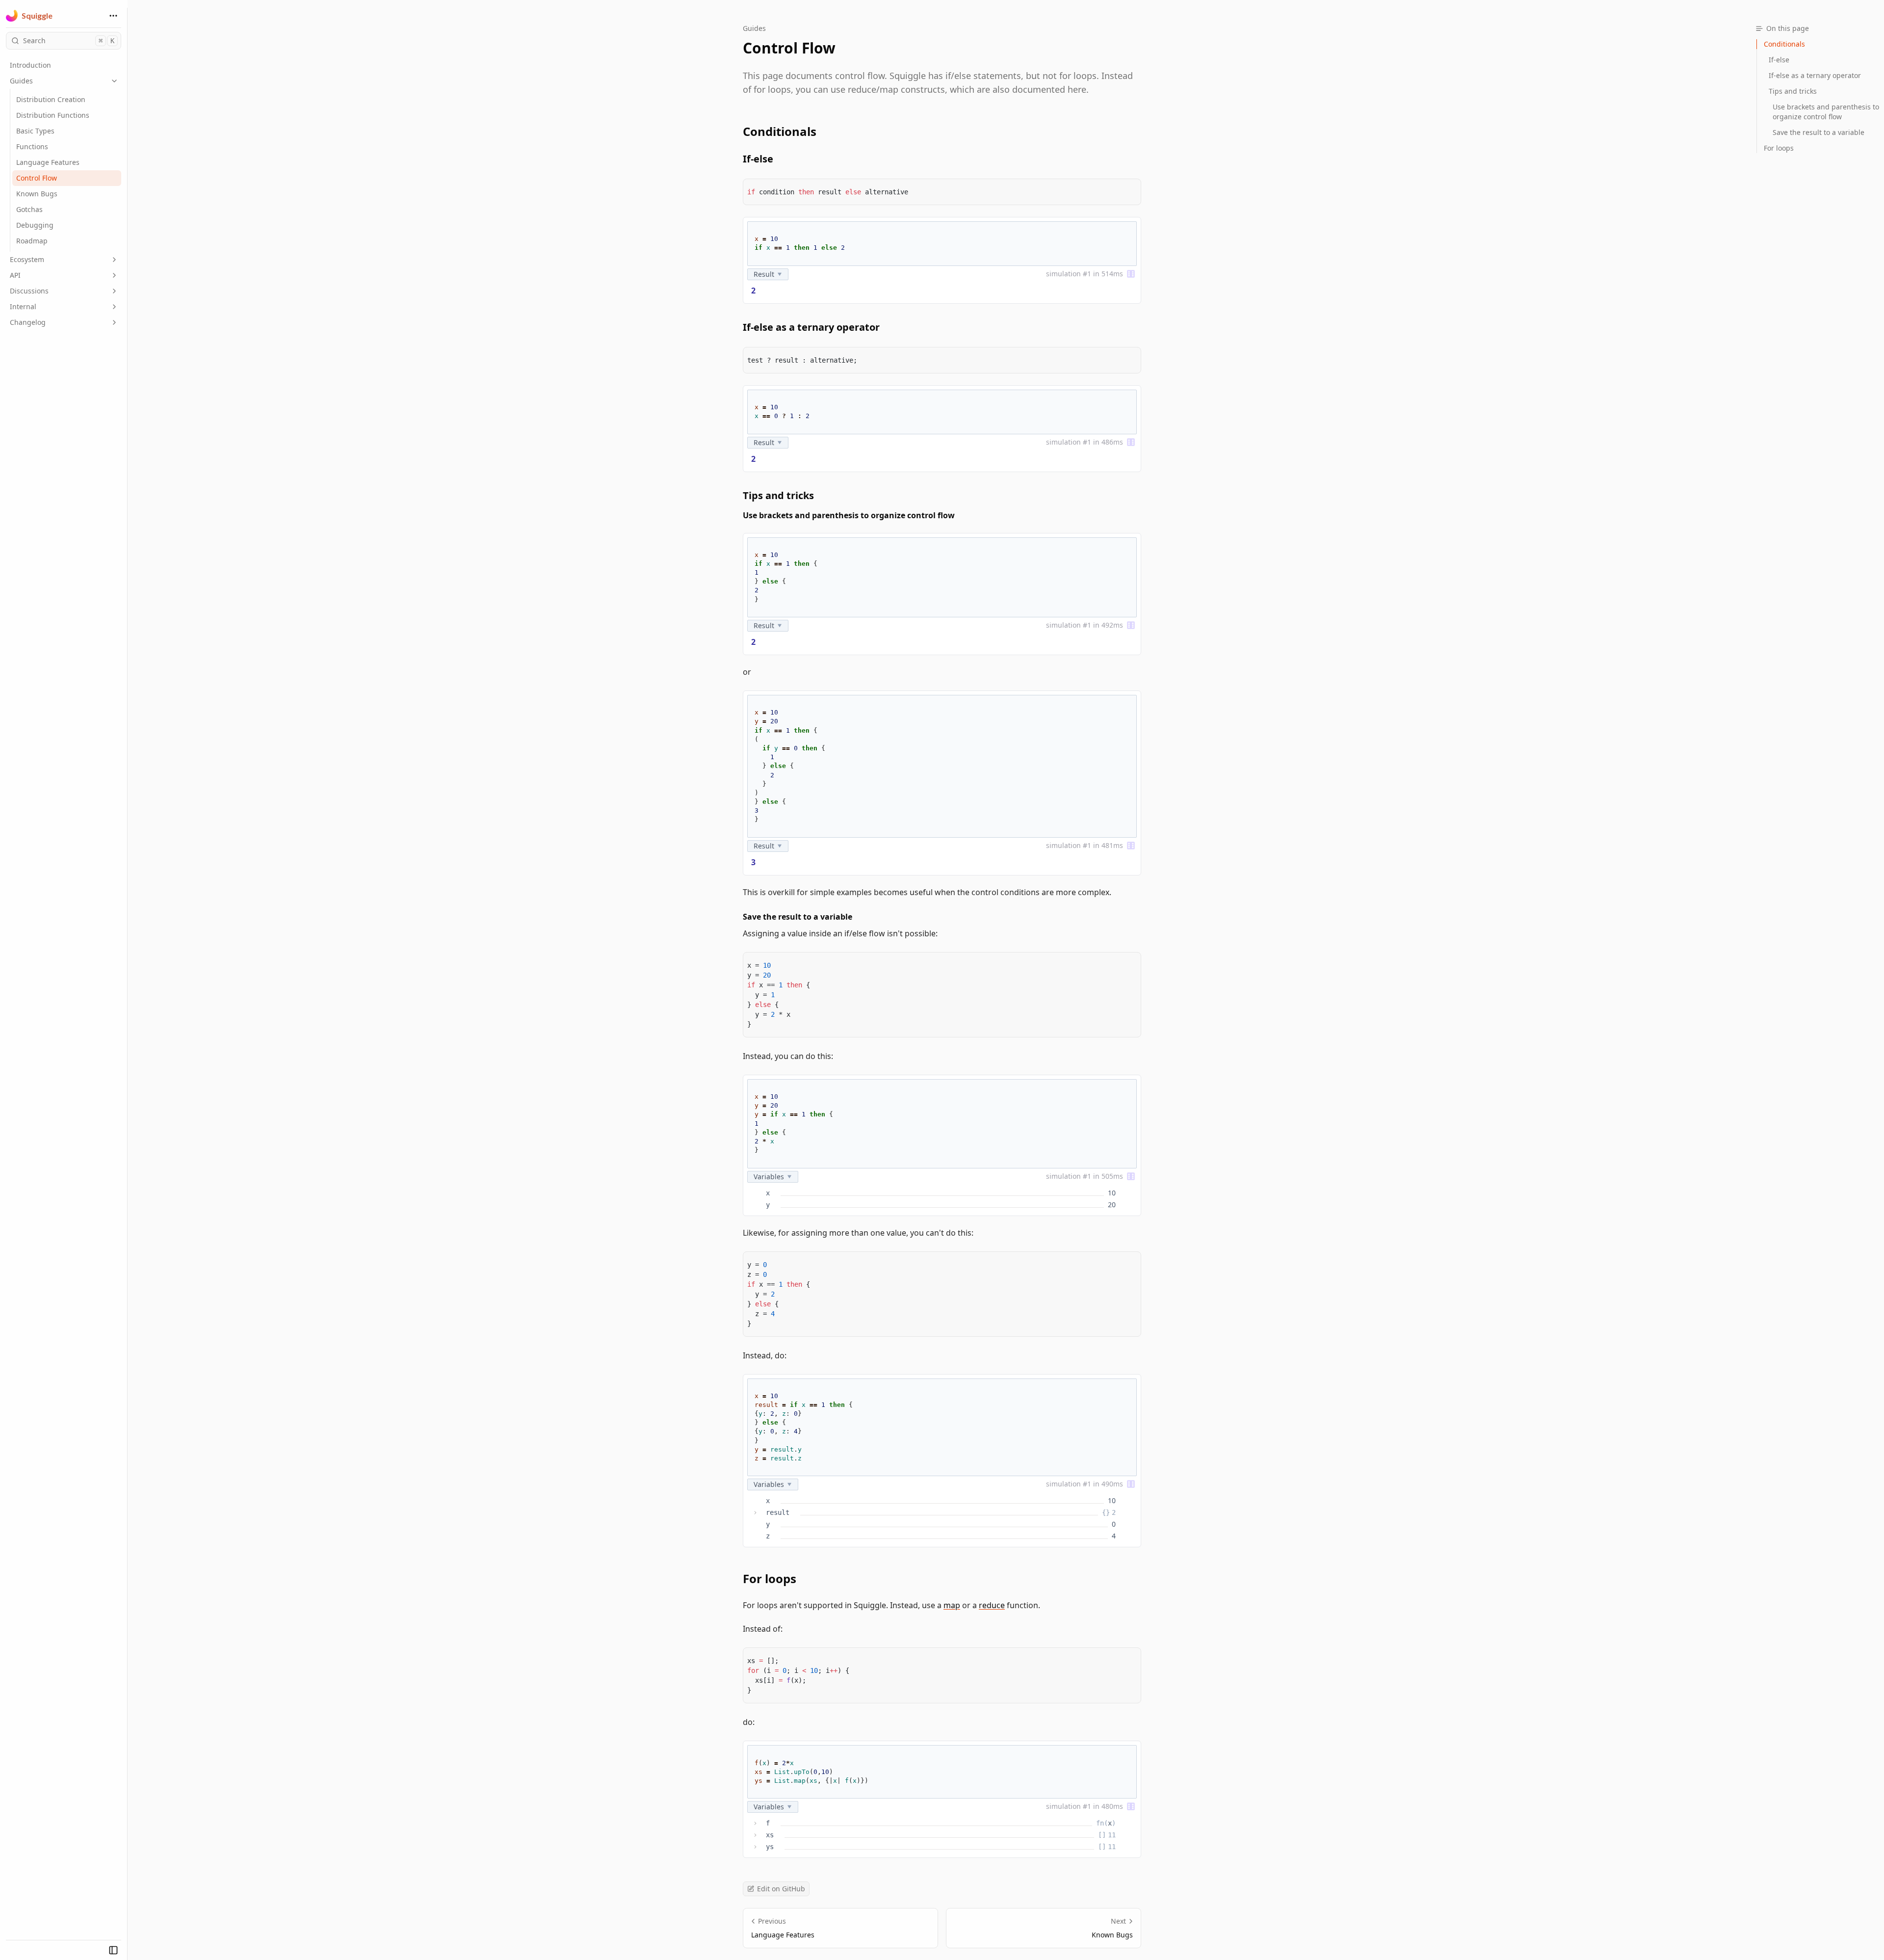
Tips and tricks (778, 495)
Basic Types (35, 131)
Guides (21, 81)
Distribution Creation (51, 99)
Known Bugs (37, 194)
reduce (992, 1605)
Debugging (35, 225)
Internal (23, 306)
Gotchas (29, 209)
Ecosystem (27, 259)
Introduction (30, 65)
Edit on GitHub (781, 1889)
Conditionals (780, 132)
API (15, 275)
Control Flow (37, 178)
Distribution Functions (53, 115)
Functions (32, 146)
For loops (770, 1579)
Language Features (48, 162)
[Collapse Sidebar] (113, 1950)
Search (69, 40)
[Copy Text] (1129, 190)
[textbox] (942, 244)
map (952, 1605)
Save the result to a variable (798, 917)
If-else (758, 159)
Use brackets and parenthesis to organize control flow (849, 515)
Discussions (29, 291)
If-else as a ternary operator (811, 327)
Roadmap (32, 241)
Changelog (28, 322)
